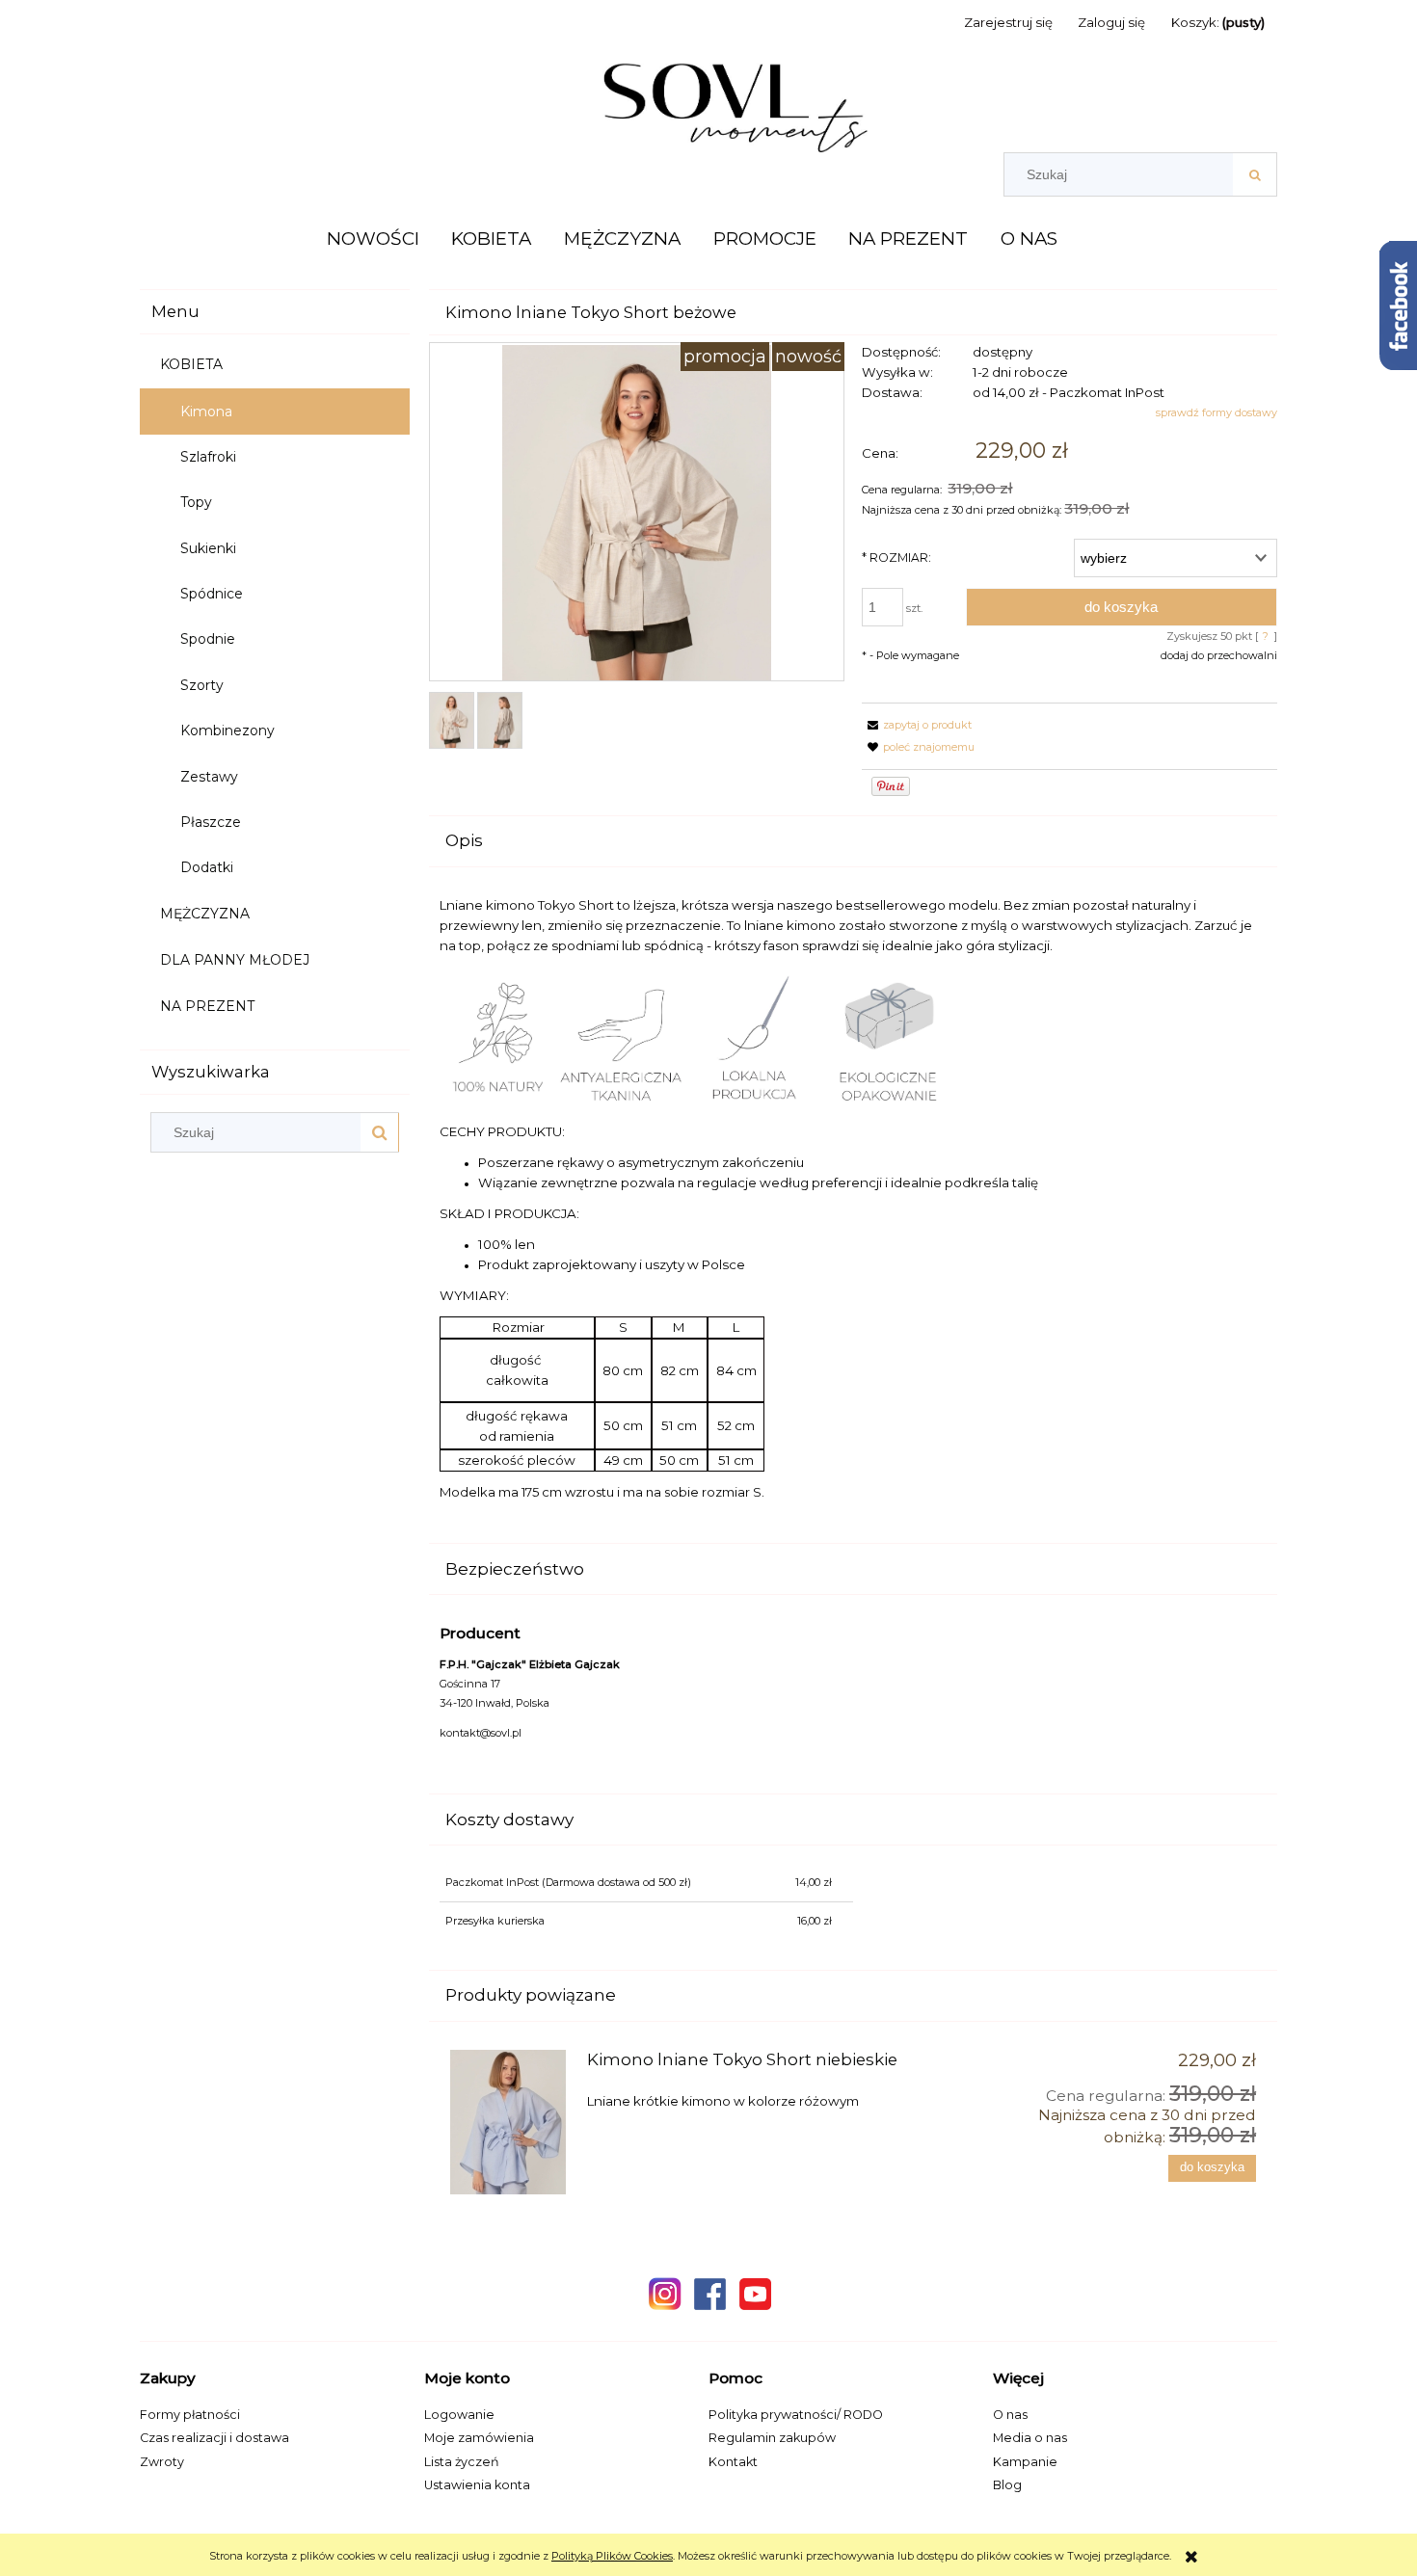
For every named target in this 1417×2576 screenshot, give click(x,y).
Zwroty (162, 2462)
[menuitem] (373, 239)
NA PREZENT (207, 1006)
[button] (917, 725)
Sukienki (208, 548)
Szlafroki (208, 457)
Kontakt (733, 2462)
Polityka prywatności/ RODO (796, 2415)
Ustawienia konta (477, 2485)
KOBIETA (191, 364)
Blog (1007, 2485)
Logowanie (459, 2415)
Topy (196, 502)
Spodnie (208, 639)
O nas (1010, 2415)
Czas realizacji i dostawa (214, 2438)
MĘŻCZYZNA (205, 914)
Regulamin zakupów (772, 2438)
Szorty (202, 685)
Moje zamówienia (479, 2438)
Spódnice (212, 594)
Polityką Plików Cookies (612, 2556)
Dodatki (207, 867)
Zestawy (209, 777)
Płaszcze (211, 822)
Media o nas (1030, 2438)
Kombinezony (227, 730)
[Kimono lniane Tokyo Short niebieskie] (510, 2122)
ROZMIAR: (896, 558)
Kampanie (1025, 2462)
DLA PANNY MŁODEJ (235, 960)
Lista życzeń (462, 2462)
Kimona (206, 412)
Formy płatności (190, 2415)
